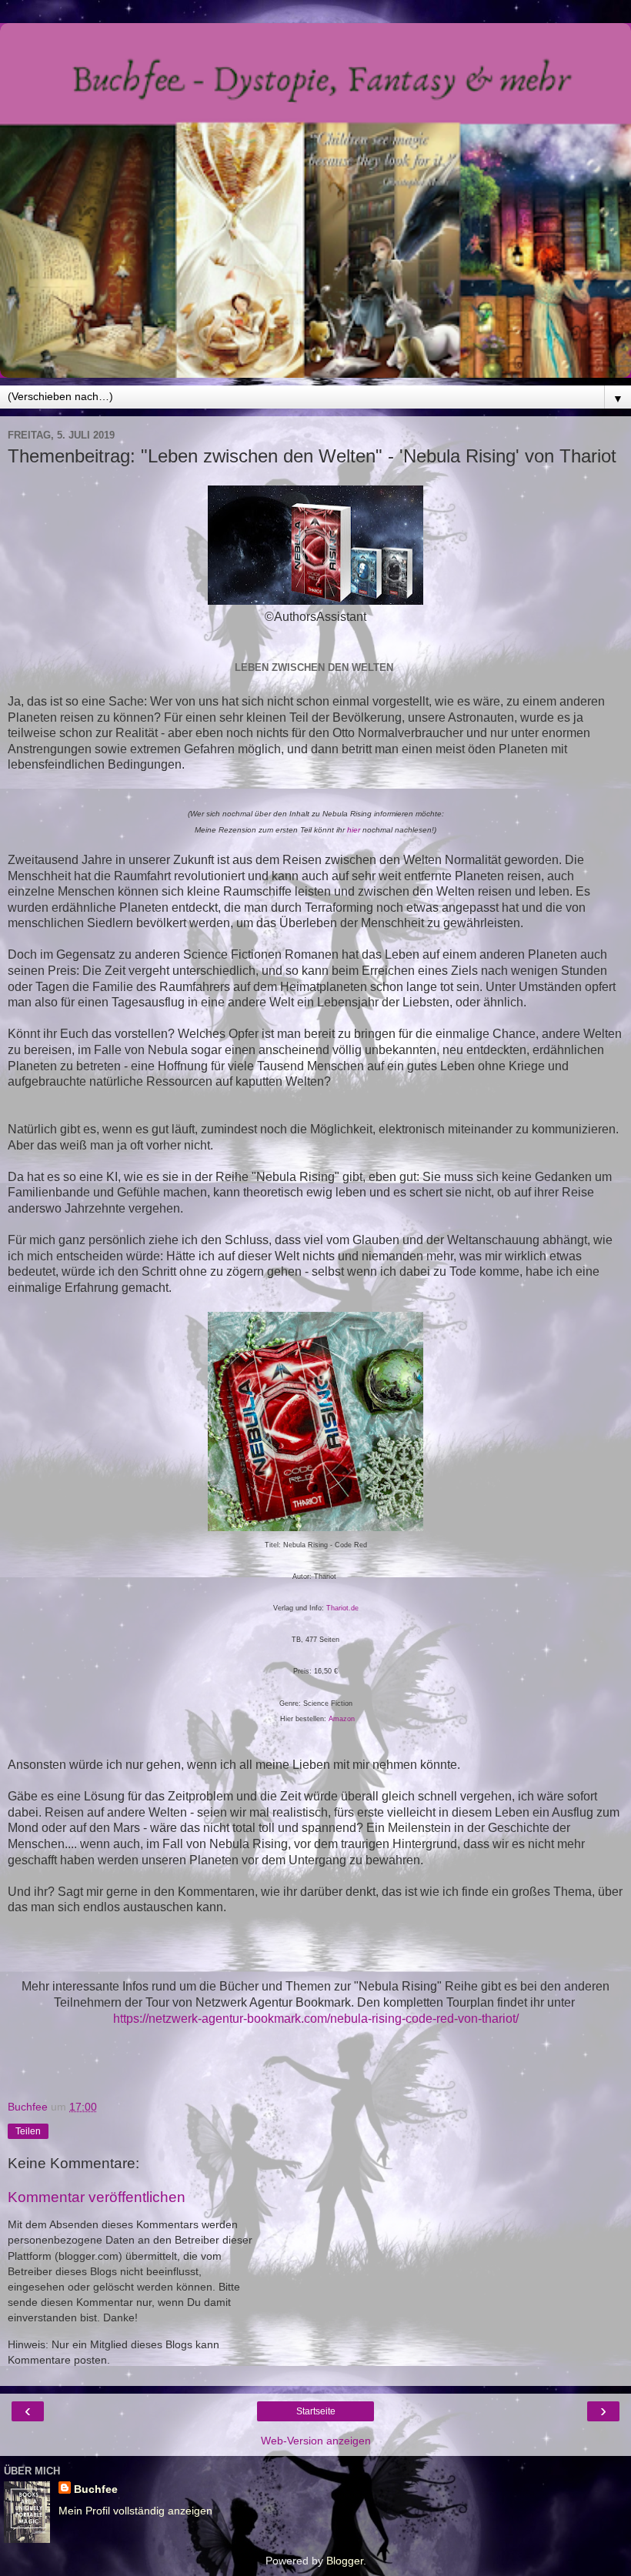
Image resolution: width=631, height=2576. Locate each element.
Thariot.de (342, 1608)
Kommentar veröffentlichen (97, 2197)
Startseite (316, 2411)
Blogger (345, 2561)
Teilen (28, 2131)
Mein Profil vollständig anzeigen (135, 2511)
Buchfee (96, 2489)
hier (354, 830)
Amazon (342, 1719)
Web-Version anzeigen (316, 2441)
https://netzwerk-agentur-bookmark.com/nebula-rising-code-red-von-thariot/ (316, 2019)
